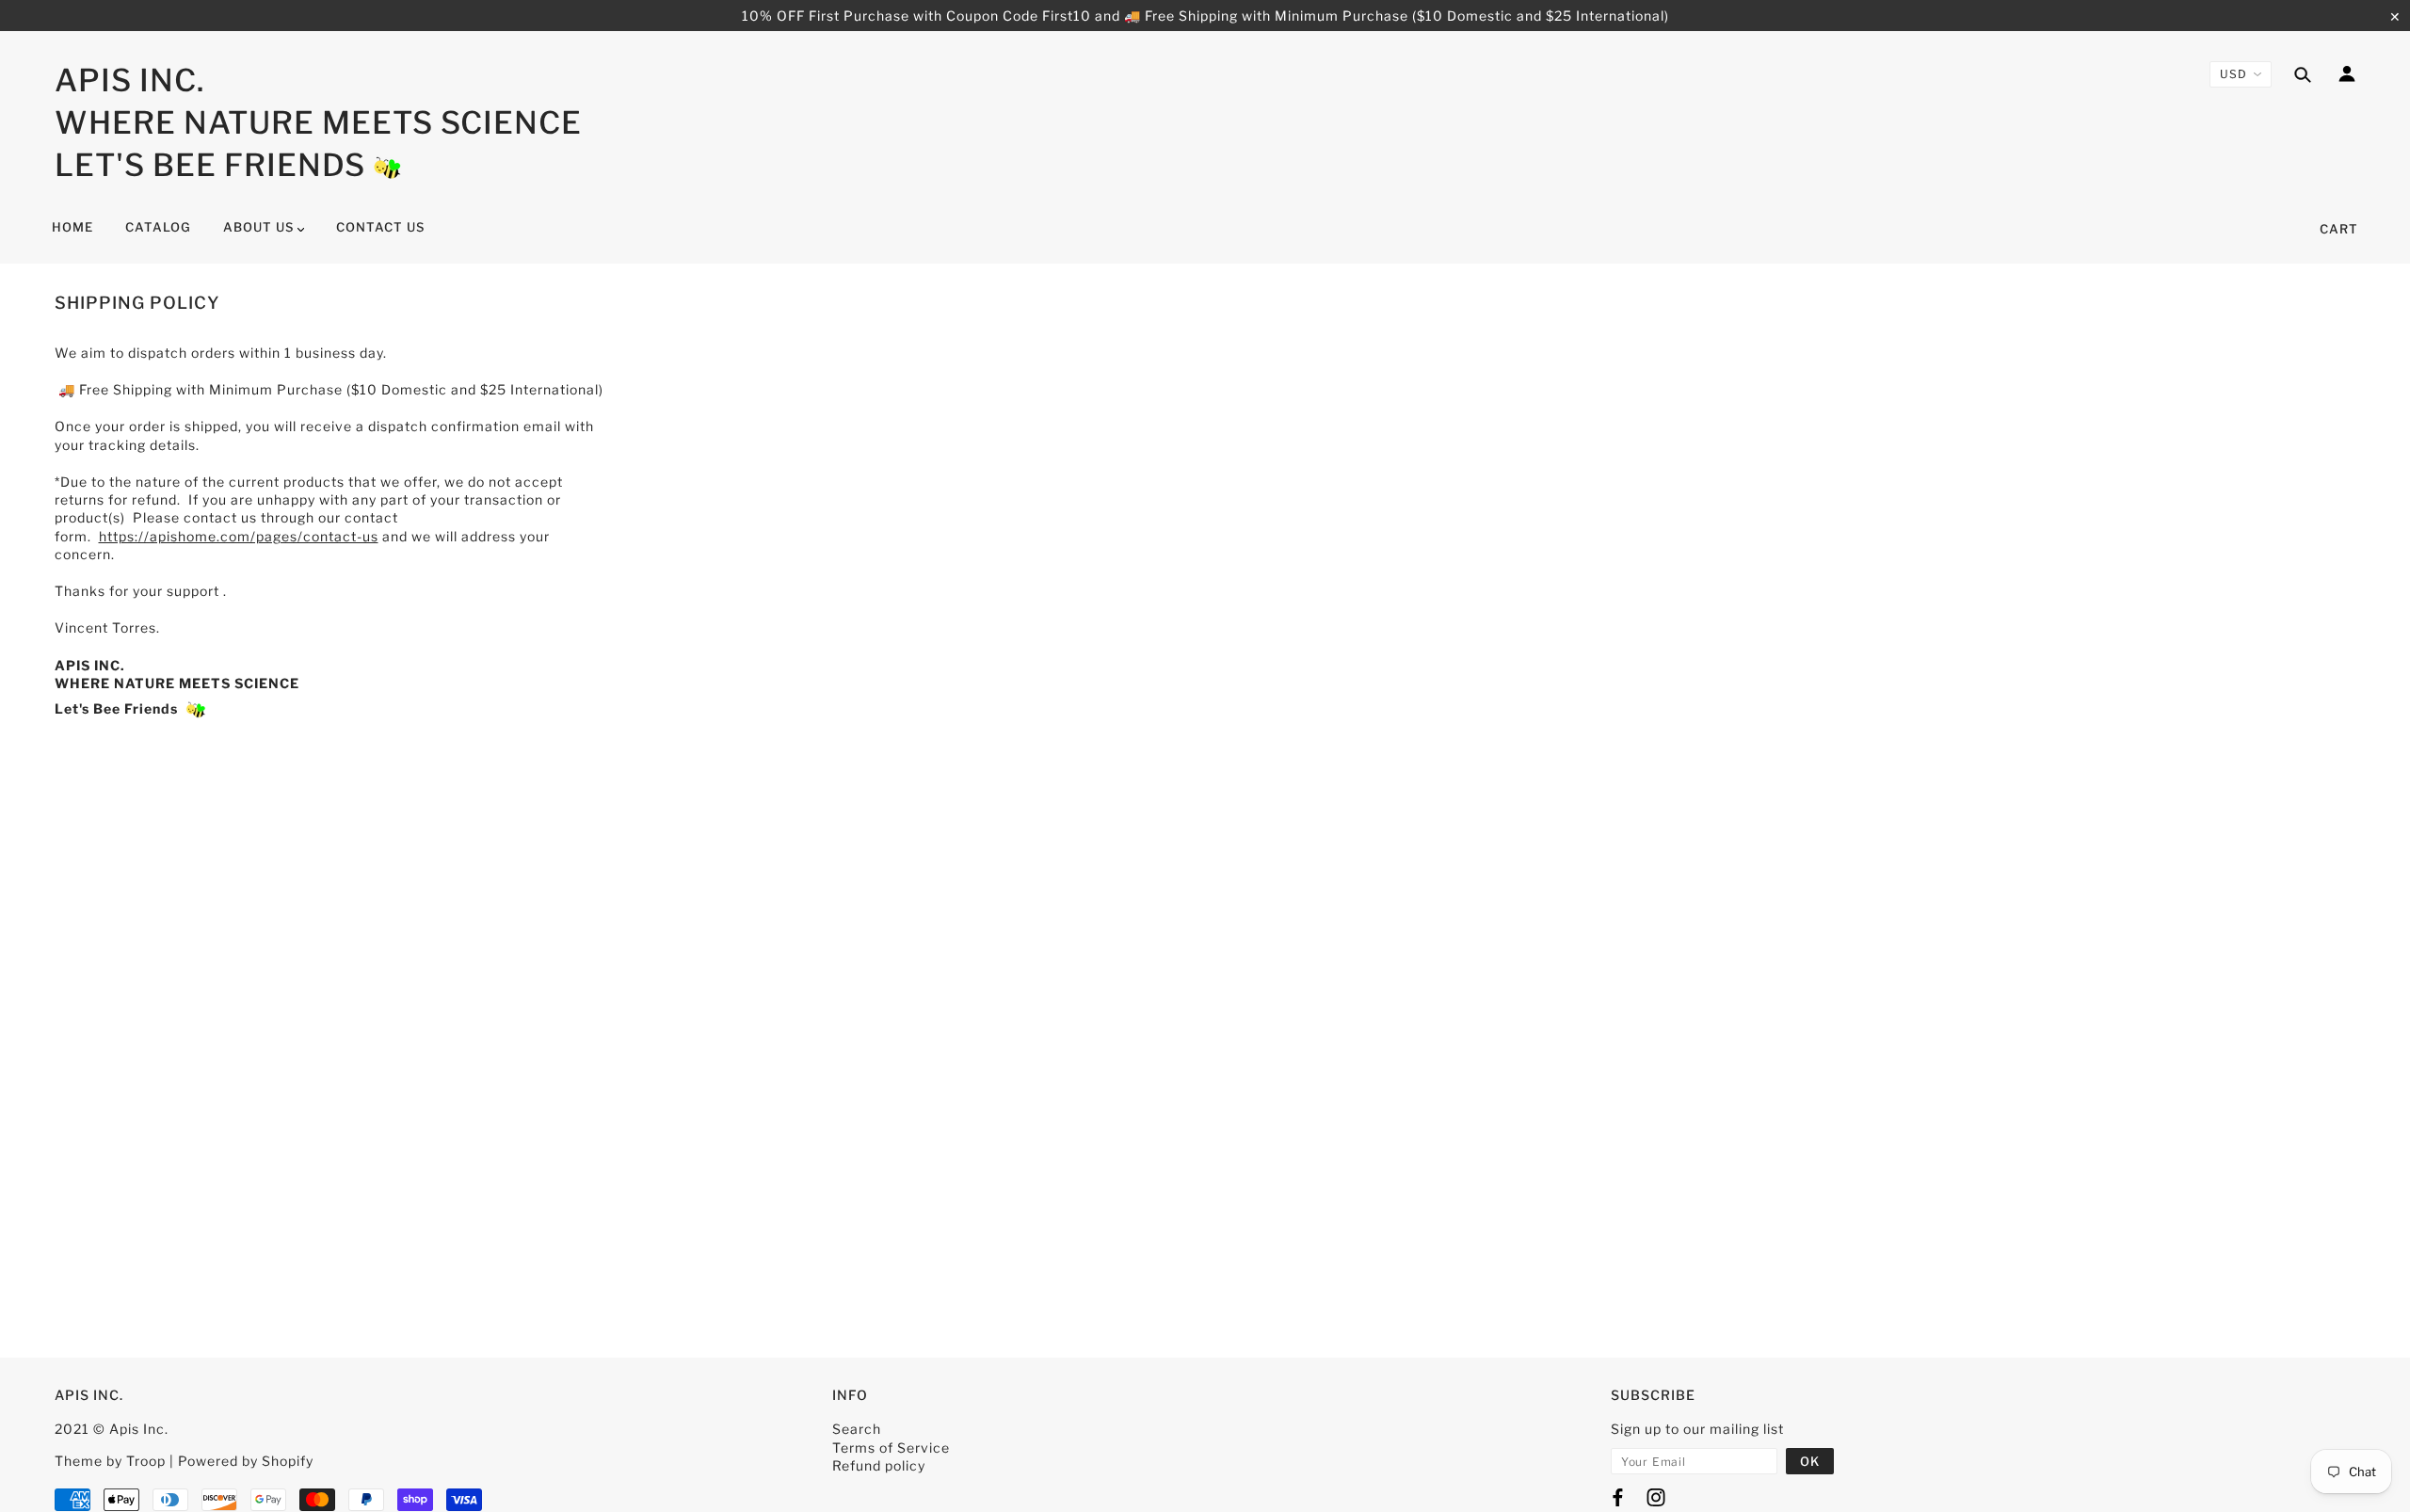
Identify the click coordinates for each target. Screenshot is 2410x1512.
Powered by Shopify (246, 1461)
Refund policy (879, 1465)
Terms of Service (891, 1448)
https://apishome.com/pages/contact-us (239, 536)
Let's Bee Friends (210, 165)
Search (857, 1429)
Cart (2339, 229)
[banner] (387, 165)
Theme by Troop (110, 1461)
